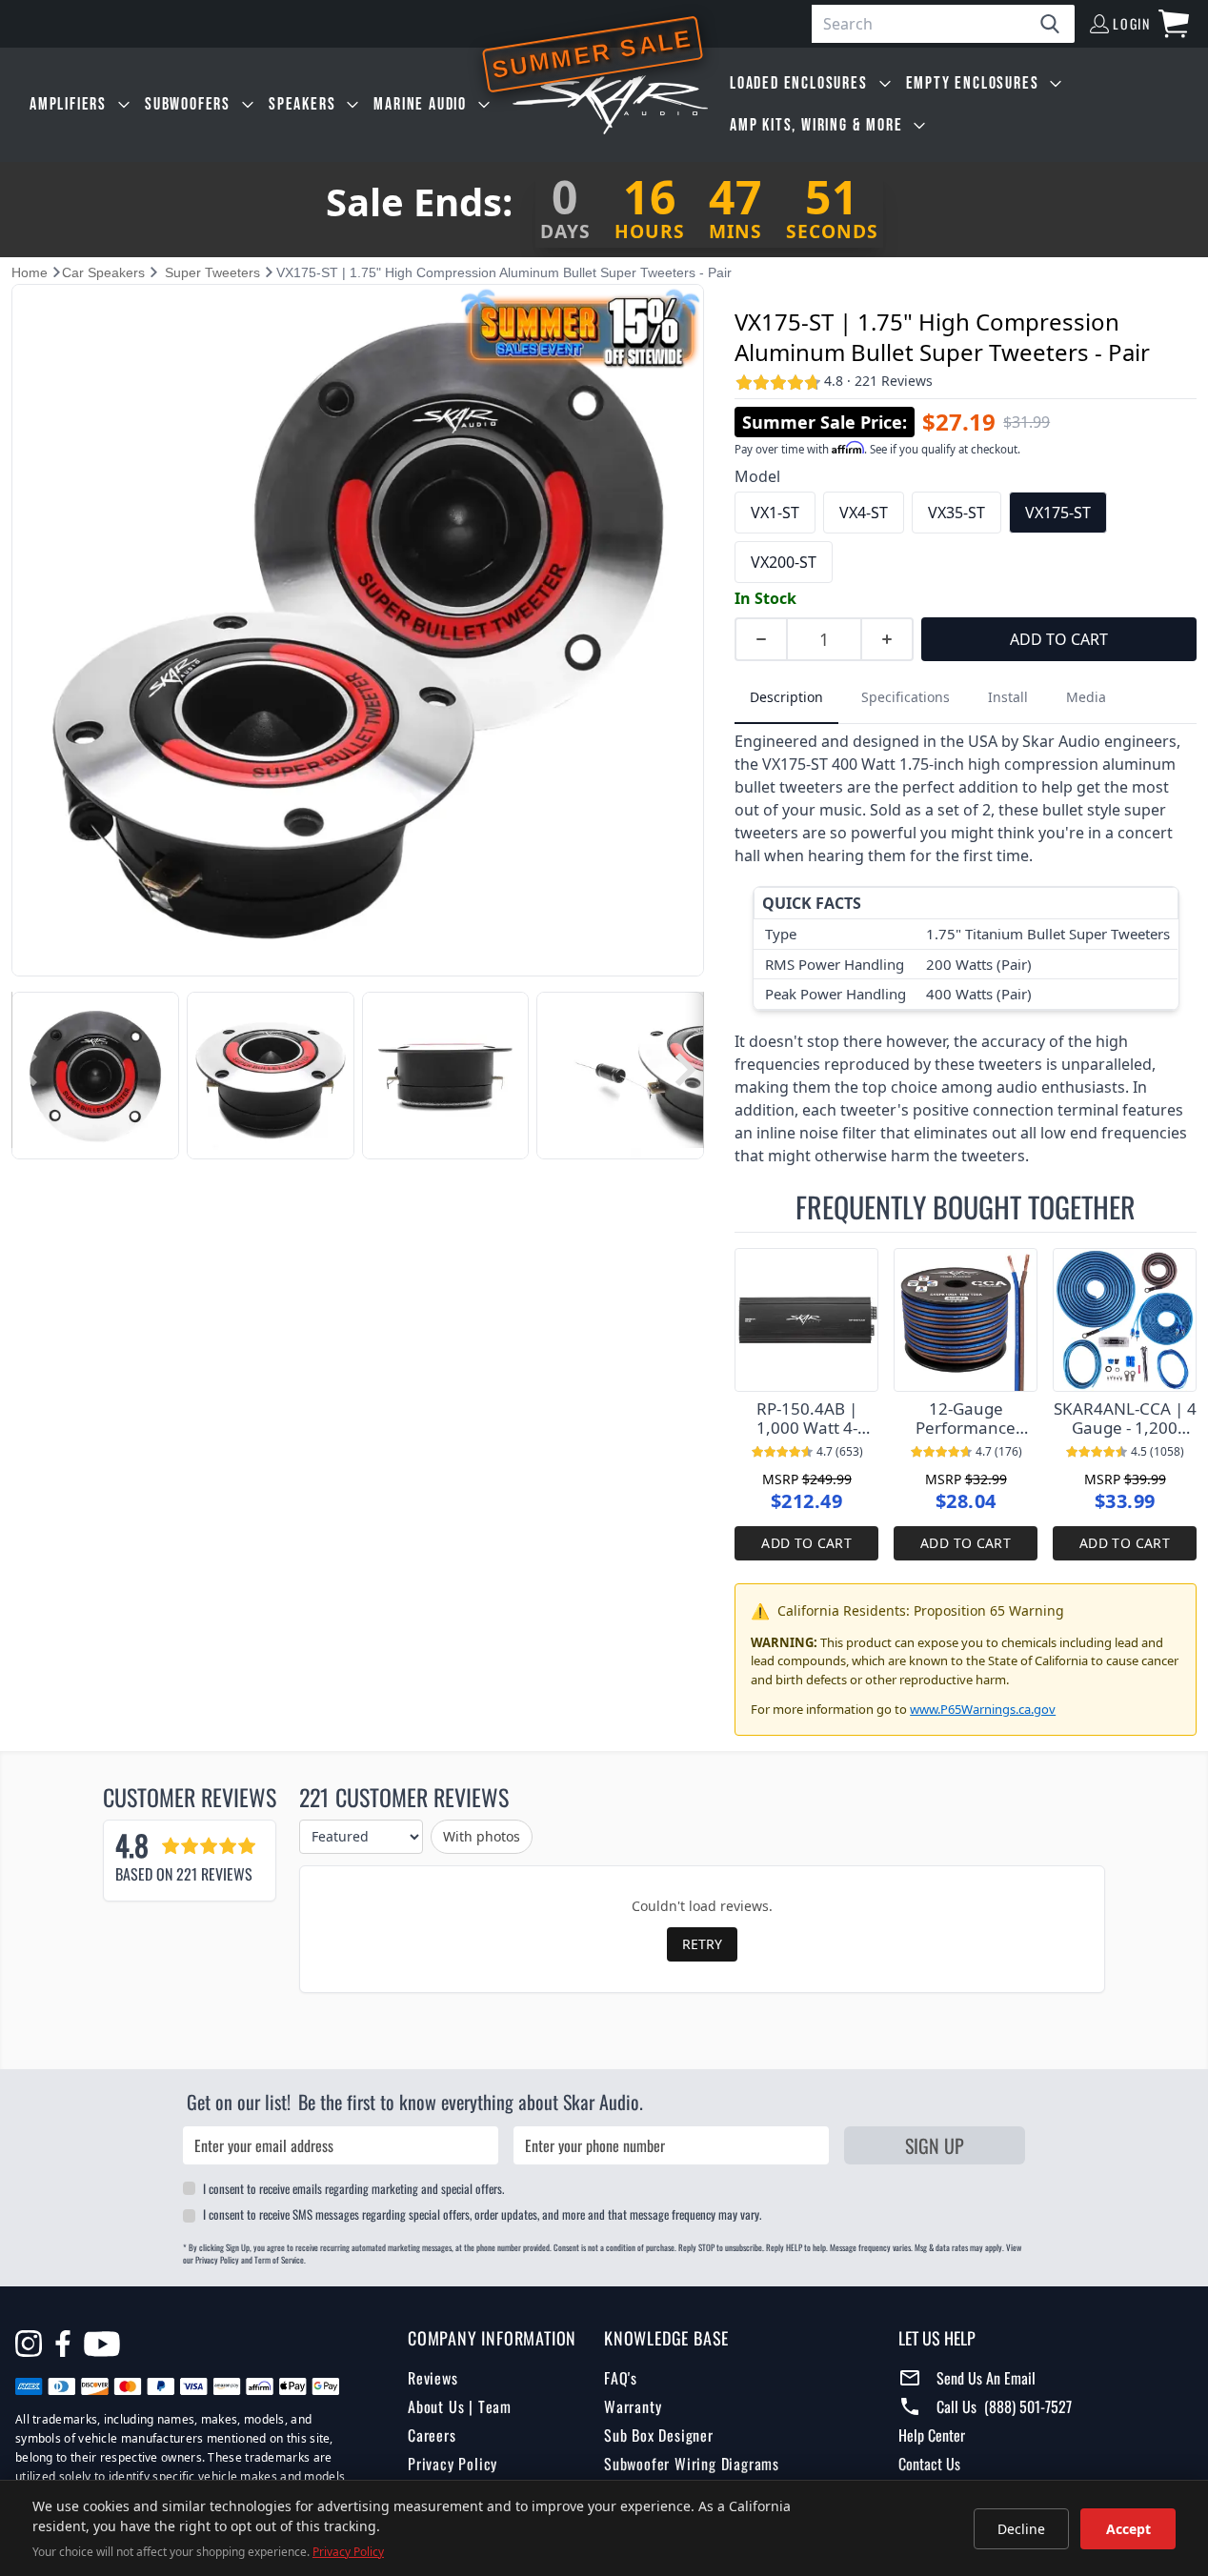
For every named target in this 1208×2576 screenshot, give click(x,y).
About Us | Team (460, 2406)
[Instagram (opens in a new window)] (29, 2344)
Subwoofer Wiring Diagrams (692, 2464)
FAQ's (621, 2378)
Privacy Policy (453, 2464)
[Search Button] (1057, 24)
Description (786, 697)
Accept (1128, 2529)
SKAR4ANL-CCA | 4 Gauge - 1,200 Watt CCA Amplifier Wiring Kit (1125, 1419)
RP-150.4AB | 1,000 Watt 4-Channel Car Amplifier (807, 1419)
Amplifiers (68, 104)
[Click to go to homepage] (610, 105)
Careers (432, 2435)
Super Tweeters (212, 272)
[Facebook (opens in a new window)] (63, 2344)
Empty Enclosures (973, 83)
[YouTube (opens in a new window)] (102, 2346)
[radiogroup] (966, 537)
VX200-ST (784, 562)
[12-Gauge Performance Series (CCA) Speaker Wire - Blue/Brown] (966, 1320)
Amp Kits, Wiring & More (816, 125)
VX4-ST (864, 513)
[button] (27, 1070)
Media (1086, 697)
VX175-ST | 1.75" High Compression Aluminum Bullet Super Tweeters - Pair (942, 337)
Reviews (433, 2378)
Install (1008, 697)
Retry (702, 1944)
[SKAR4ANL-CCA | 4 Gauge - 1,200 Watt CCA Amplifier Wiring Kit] (1125, 1320)
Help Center (932, 2435)
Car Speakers (103, 272)
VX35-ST (956, 513)
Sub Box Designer (659, 2435)
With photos (482, 1836)
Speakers (302, 104)
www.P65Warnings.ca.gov (983, 1709)
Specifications (906, 697)
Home (30, 272)
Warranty (633, 2406)
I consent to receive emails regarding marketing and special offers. (353, 2188)
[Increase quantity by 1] (888, 639)
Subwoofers (188, 104)
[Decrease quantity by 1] (760, 639)
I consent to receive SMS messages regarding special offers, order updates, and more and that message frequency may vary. (482, 2214)
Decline (1021, 2529)
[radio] (775, 513)
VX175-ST (1058, 513)
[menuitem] (80, 105)
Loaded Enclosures (799, 83)
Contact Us (929, 2464)
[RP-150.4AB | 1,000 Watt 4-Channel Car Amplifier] (806, 1320)
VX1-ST (775, 513)
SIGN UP (935, 2145)
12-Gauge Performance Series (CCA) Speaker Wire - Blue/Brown (966, 1419)
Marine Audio (420, 104)
